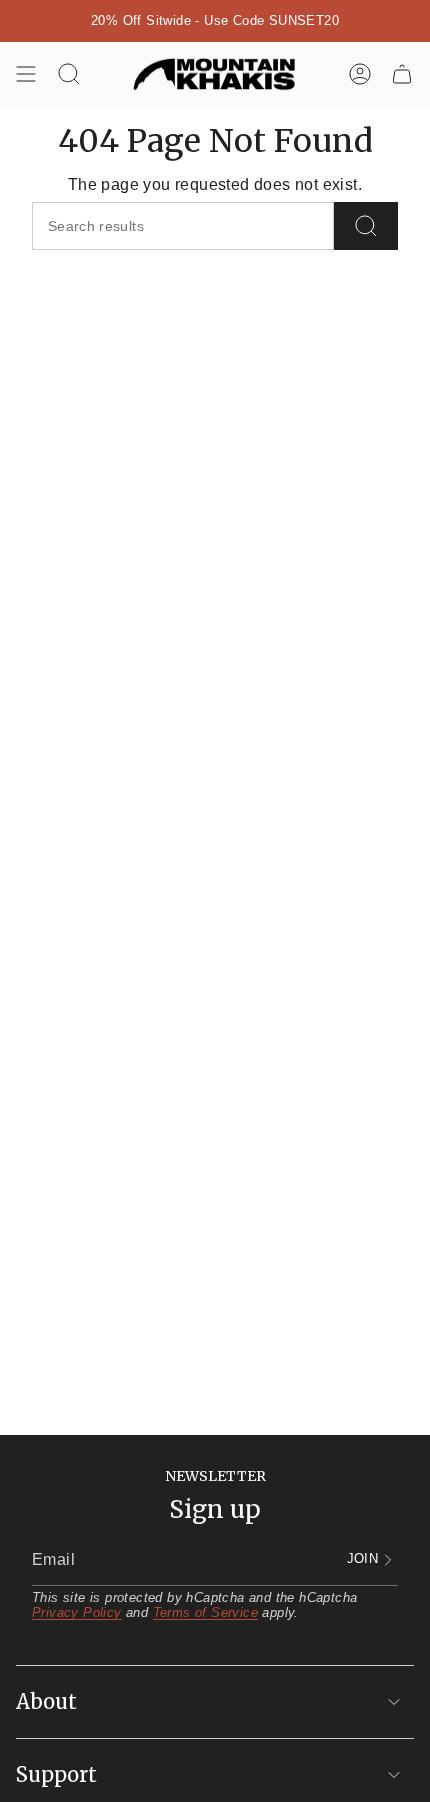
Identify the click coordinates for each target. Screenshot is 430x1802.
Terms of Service (205, 1612)
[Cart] (402, 74)
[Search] (366, 226)
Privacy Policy (77, 1612)
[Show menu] (26, 74)
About (46, 1701)
